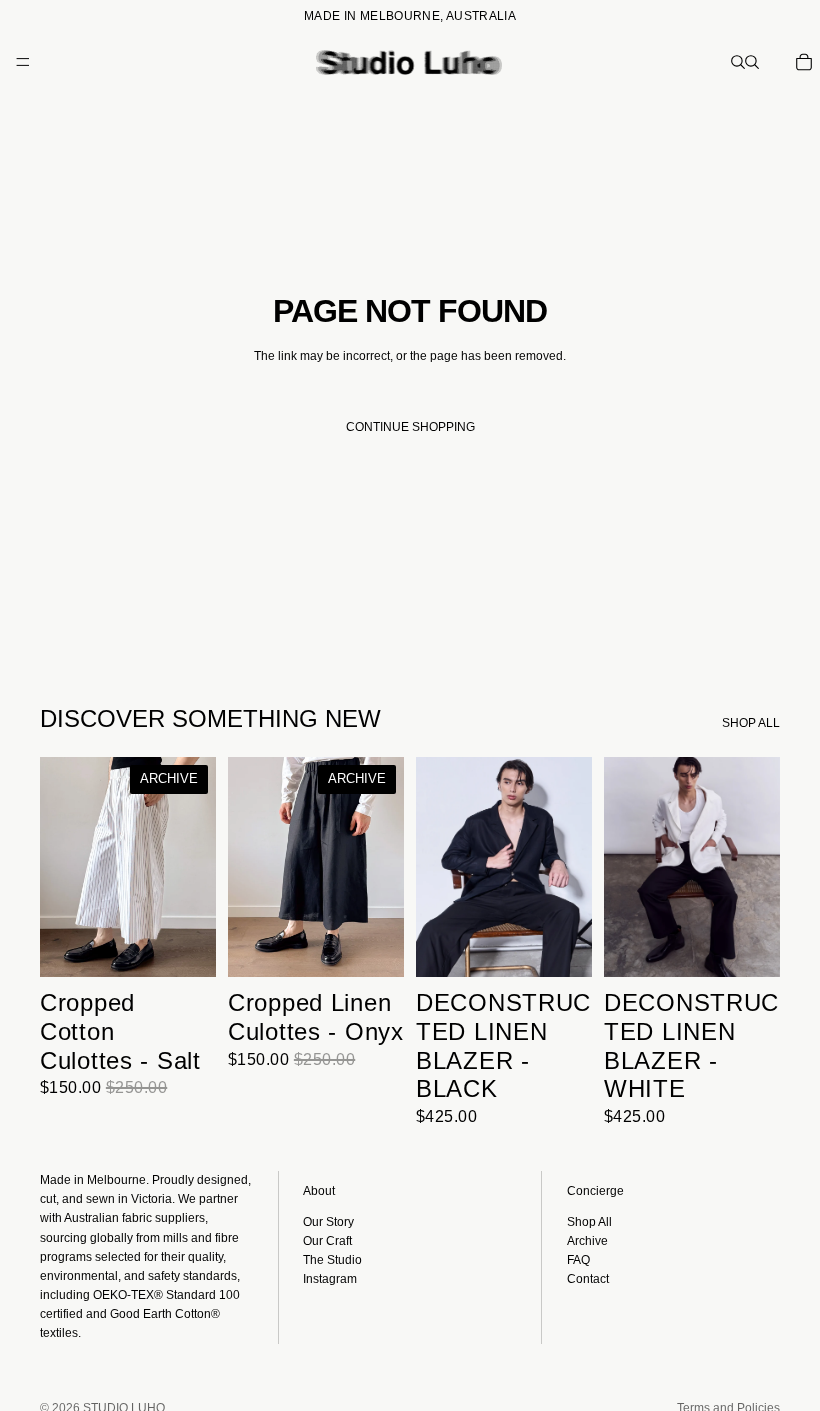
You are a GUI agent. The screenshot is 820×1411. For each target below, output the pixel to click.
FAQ (578, 1260)
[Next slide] (194, 867)
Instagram (330, 1279)
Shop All (589, 1222)
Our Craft (327, 1241)
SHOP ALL (751, 723)
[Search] (738, 62)
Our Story (328, 1222)
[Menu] (23, 62)
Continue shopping (410, 427)
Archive (587, 1241)
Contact (588, 1279)
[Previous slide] (62, 867)
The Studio (332, 1260)
